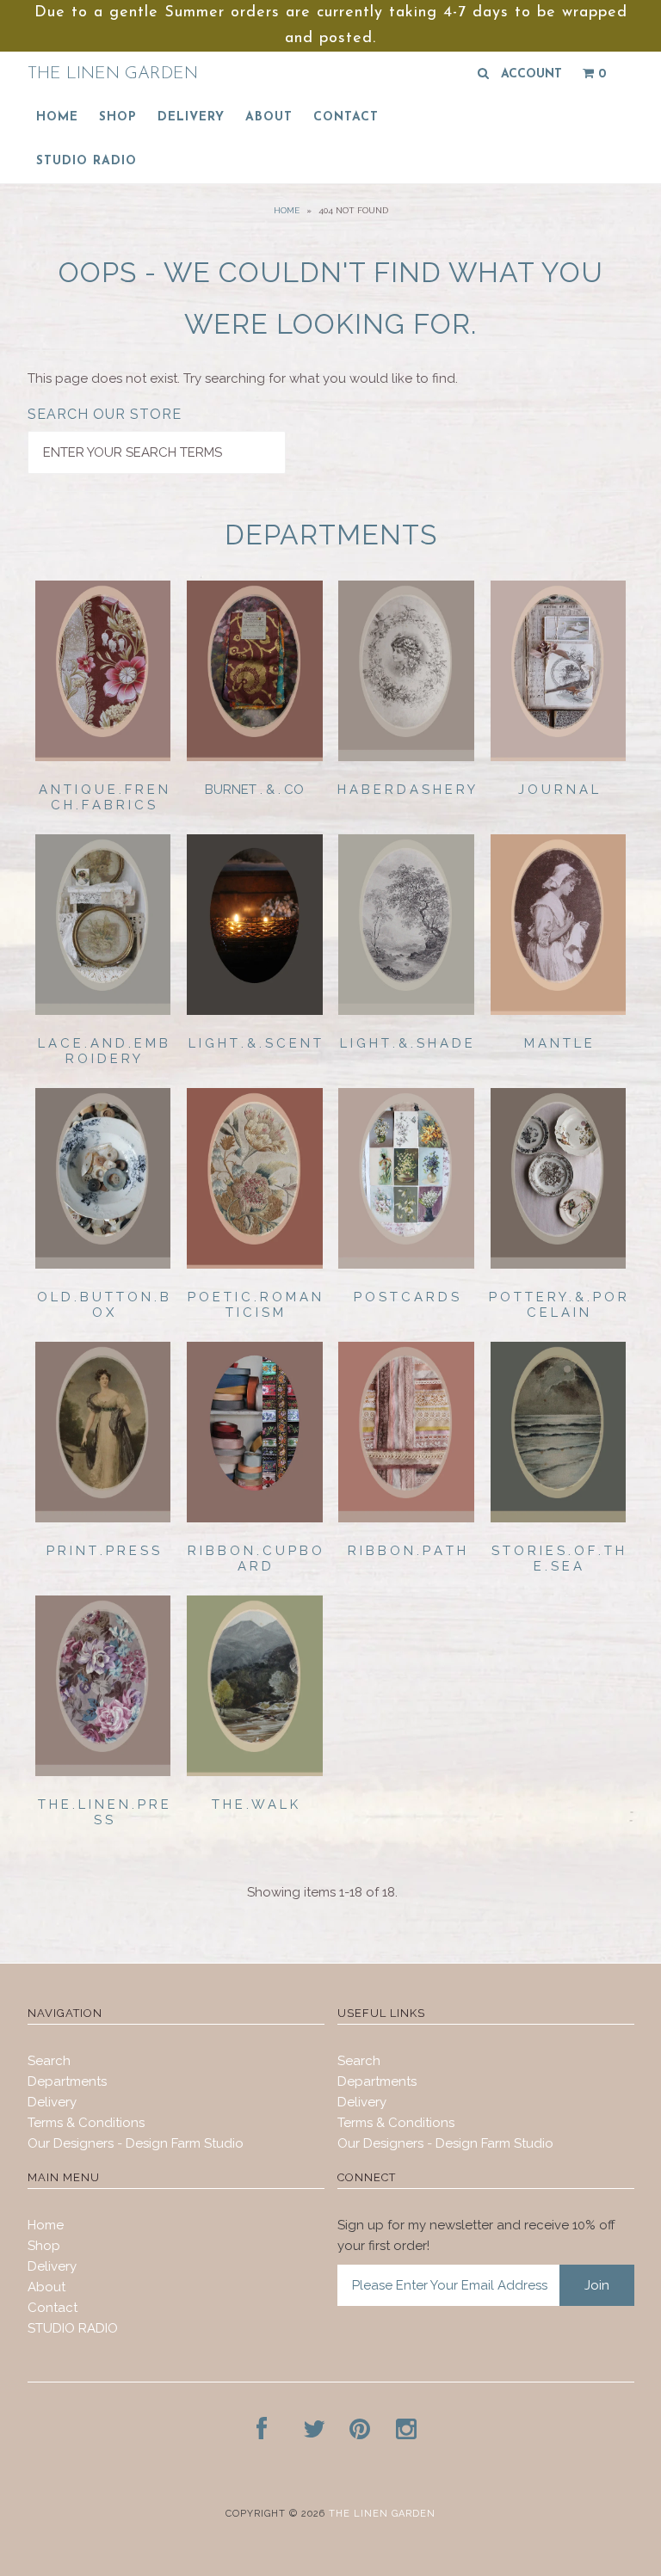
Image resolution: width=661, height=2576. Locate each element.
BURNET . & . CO (254, 790)
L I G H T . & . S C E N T (255, 1043)
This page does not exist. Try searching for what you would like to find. (243, 378)
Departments (67, 2081)
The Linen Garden (113, 74)
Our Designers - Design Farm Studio (136, 2143)
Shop (118, 117)
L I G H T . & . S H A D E (406, 1043)
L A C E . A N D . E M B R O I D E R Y (103, 1051)
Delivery (191, 117)
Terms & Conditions (86, 2123)
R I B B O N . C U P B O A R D (255, 1559)
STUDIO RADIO (86, 161)
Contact (346, 117)
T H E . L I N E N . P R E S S (103, 1812)
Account (531, 74)
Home (57, 117)
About (269, 117)
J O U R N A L (558, 790)
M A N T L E (558, 1043)
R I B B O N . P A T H (407, 1551)
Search (49, 2061)
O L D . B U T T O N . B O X (103, 1305)
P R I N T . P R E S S (103, 1551)
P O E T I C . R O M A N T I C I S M (254, 1305)
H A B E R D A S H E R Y (406, 790)
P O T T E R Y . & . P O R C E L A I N (558, 1305)
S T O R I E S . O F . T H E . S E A (558, 1559)
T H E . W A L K (255, 1804)
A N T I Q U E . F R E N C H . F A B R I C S (103, 797)
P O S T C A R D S (406, 1297)
